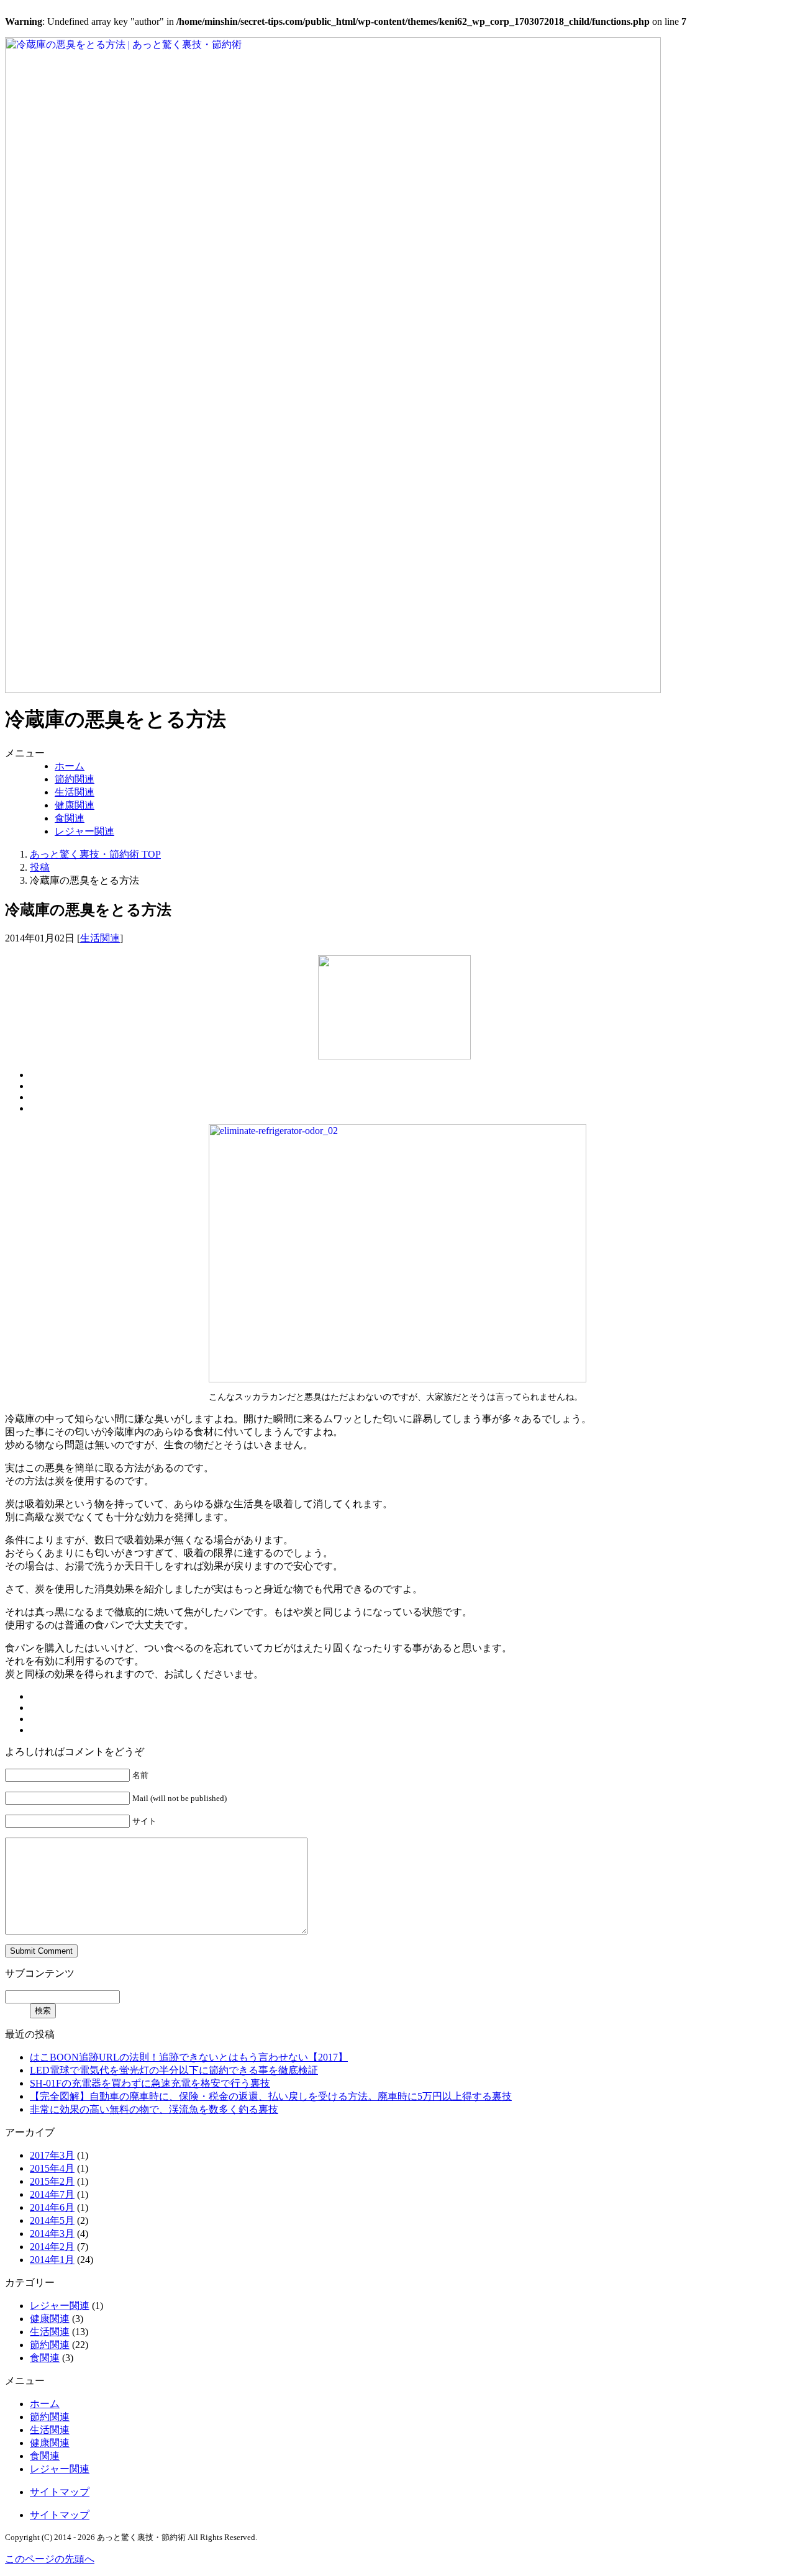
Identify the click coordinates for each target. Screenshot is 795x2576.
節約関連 (75, 779)
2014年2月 (52, 2247)
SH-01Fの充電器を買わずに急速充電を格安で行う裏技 (150, 2083)
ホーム (70, 766)
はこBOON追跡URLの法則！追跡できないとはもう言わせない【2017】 (189, 2057)
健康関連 (75, 805)
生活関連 (75, 792)
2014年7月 (52, 2194)
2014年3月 (52, 2234)
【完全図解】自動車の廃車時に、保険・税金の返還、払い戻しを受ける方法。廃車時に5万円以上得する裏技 (271, 2096)
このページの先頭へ (50, 2559)
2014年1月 (52, 2260)
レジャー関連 (84, 831)
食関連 (70, 818)
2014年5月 (52, 2220)
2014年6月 (52, 2207)
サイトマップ (60, 2492)
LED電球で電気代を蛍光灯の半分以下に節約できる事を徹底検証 (174, 2070)
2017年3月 (52, 2155)
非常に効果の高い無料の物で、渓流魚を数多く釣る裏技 (154, 2109)
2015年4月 (52, 2168)
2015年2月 (52, 2181)
